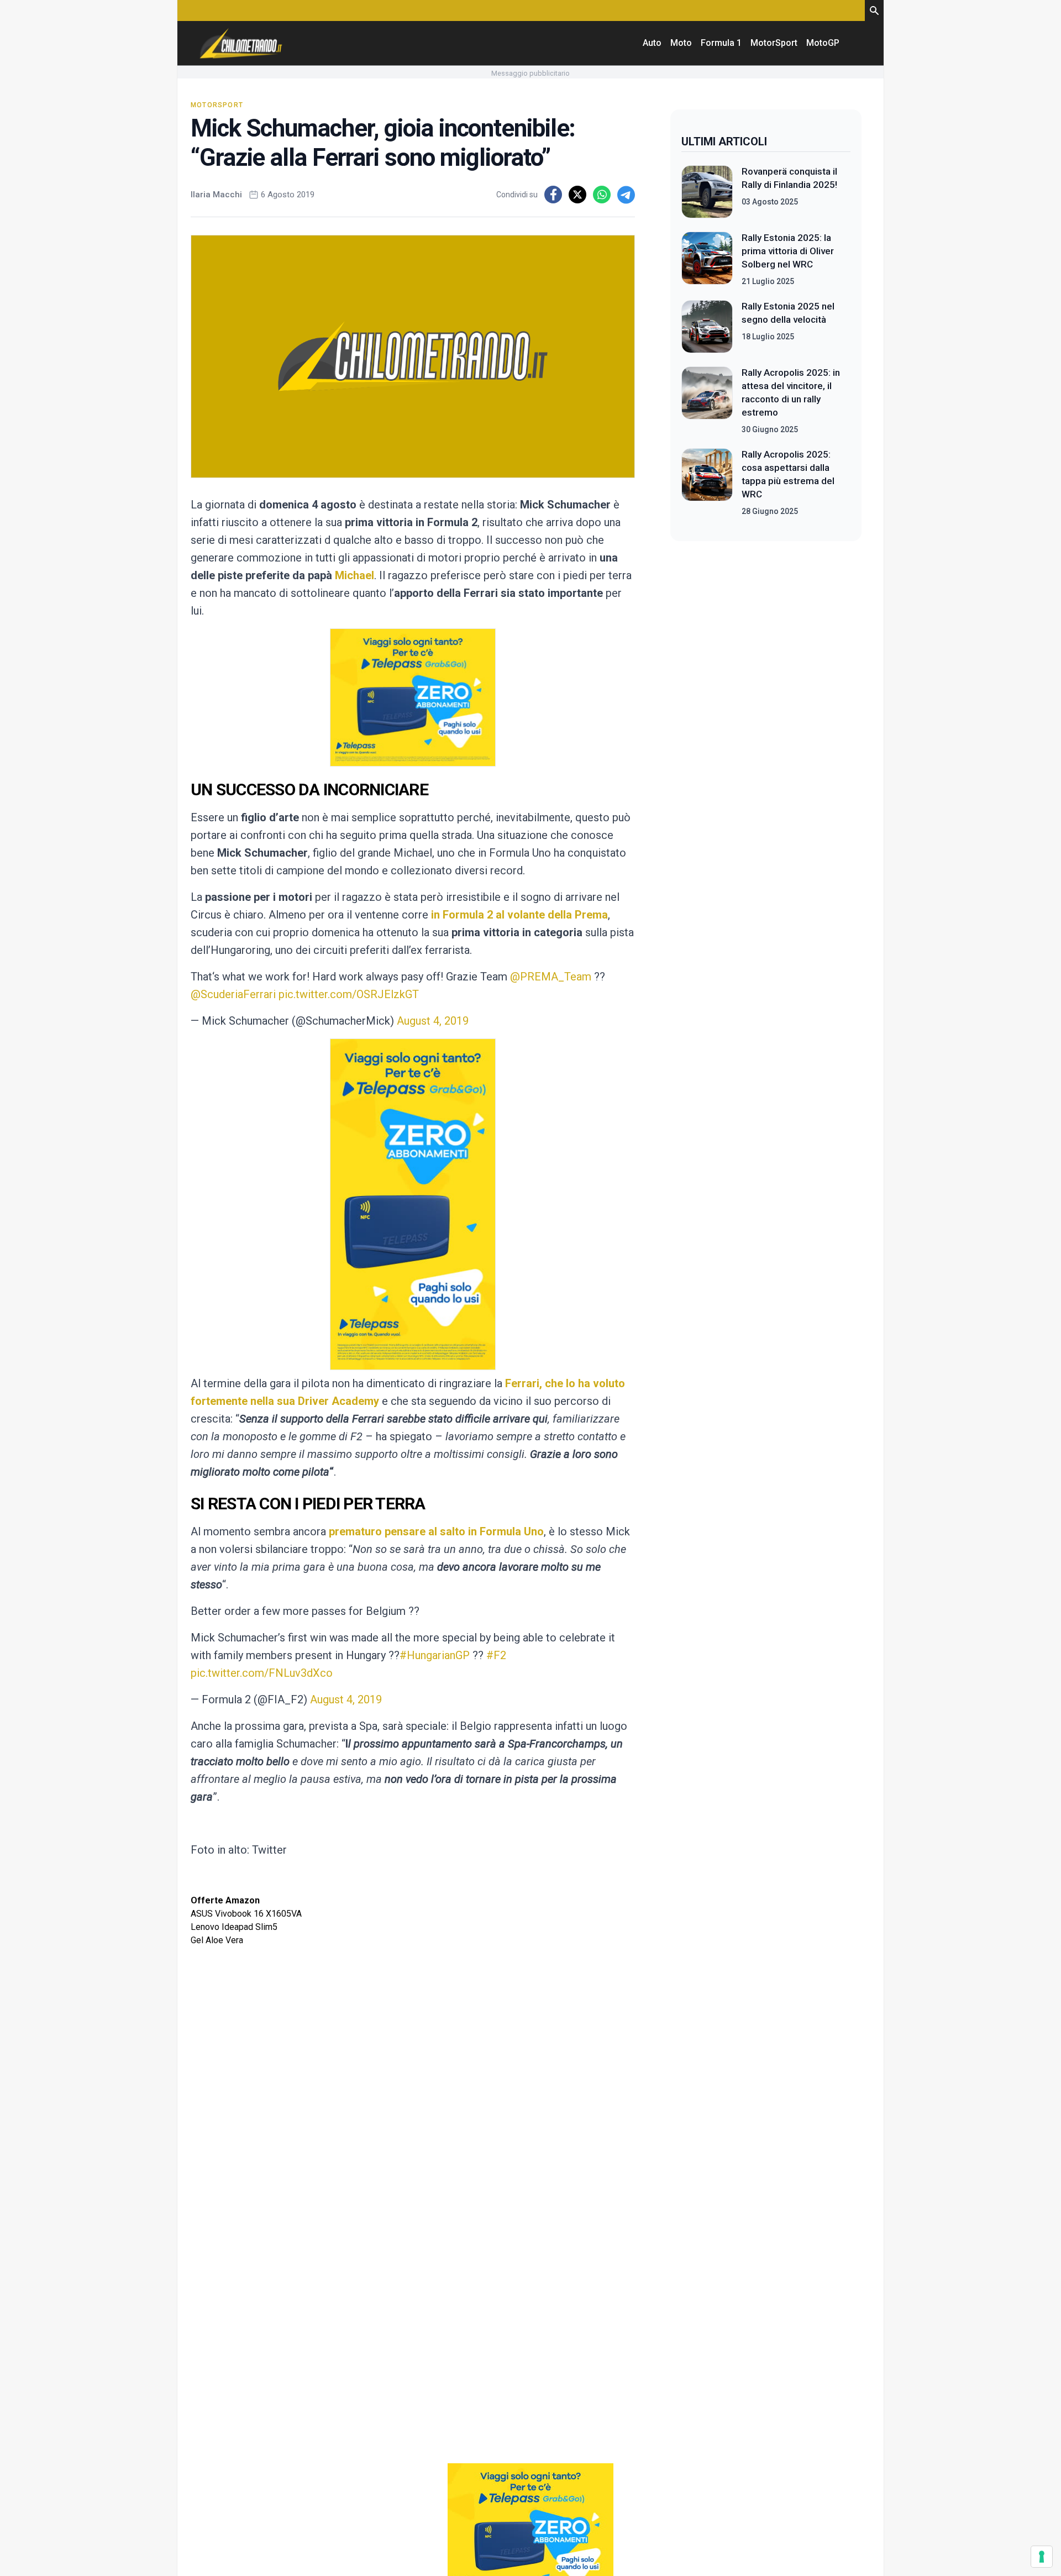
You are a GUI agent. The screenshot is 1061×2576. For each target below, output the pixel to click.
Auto (652, 43)
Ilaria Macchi (216, 195)
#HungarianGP (435, 1655)
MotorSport (774, 43)
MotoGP (823, 43)
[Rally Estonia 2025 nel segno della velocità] (707, 327)
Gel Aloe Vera (217, 1940)
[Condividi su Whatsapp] (602, 195)
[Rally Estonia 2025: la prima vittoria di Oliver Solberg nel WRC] (707, 259)
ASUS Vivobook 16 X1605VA (246, 1914)
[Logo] (241, 43)
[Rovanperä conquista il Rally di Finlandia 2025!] (707, 192)
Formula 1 (721, 43)
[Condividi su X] (577, 195)
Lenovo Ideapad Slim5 (234, 1927)
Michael (354, 575)
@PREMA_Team (551, 977)
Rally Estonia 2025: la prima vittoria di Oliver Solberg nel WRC (788, 251)
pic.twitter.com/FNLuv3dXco (262, 1673)
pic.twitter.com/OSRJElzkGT (349, 994)
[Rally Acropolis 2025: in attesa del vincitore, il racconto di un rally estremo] (707, 401)
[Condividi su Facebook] (553, 195)
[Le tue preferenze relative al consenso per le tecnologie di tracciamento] (1042, 2557)
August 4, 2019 (433, 1021)
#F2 (496, 1655)
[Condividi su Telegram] (626, 195)
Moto (681, 43)
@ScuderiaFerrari (233, 994)
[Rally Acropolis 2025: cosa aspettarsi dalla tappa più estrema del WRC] (707, 482)
